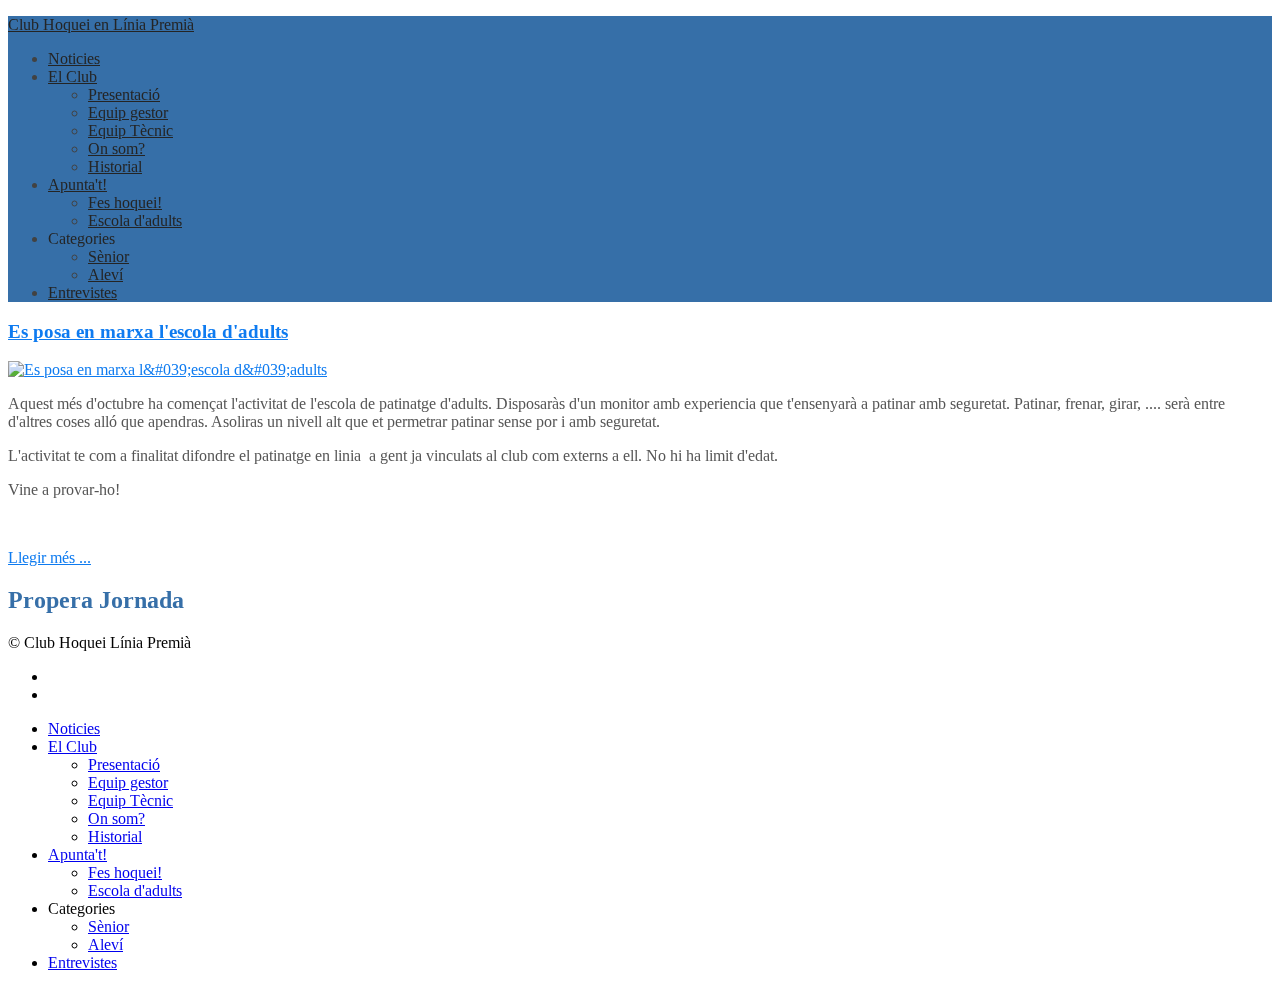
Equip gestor (128, 112)
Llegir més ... (49, 557)
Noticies (74, 58)
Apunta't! (77, 184)
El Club (72, 76)
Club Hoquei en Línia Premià (101, 24)
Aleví (105, 274)
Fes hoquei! (125, 202)
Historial (115, 166)
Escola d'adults (135, 220)
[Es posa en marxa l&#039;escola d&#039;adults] (167, 369)
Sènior (108, 256)
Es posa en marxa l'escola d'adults (148, 331)
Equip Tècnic (130, 130)
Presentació (124, 94)
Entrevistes (82, 292)
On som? (116, 148)
